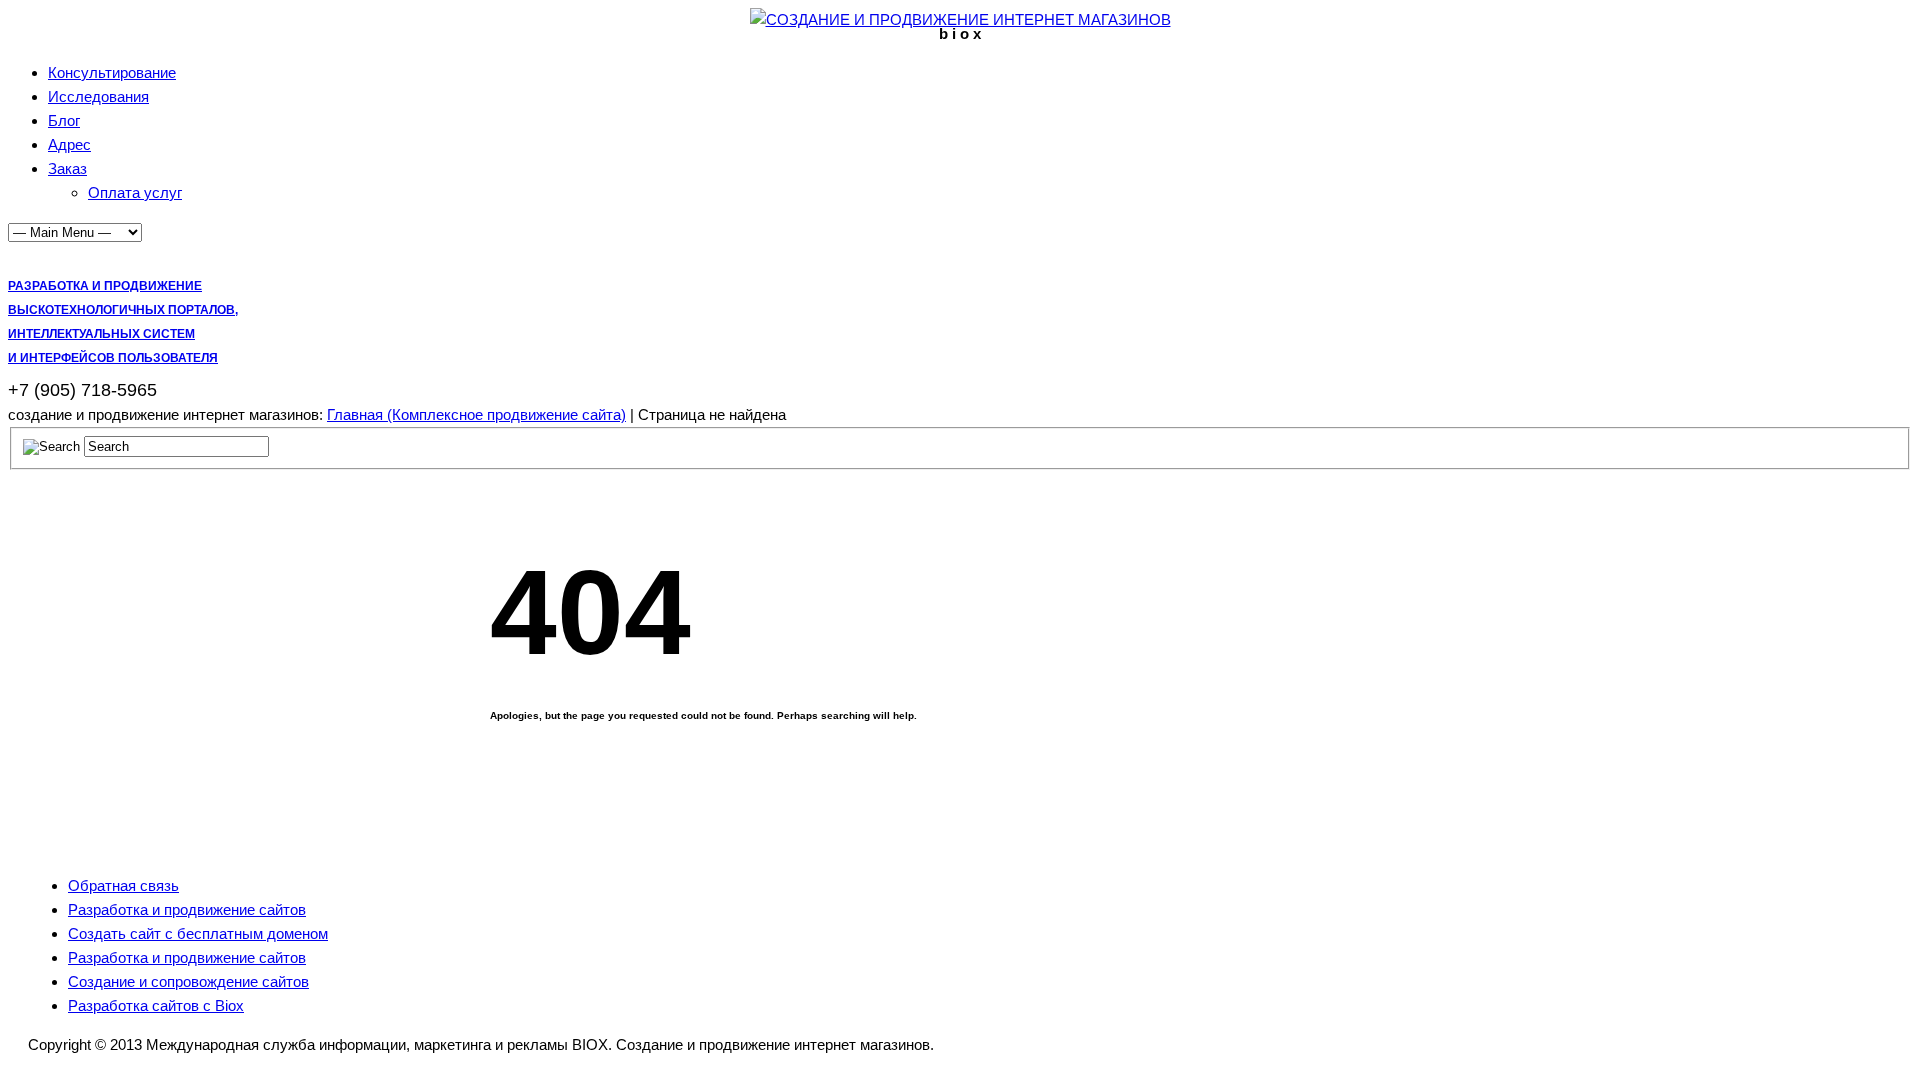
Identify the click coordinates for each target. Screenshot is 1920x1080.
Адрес (69, 144)
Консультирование (112, 72)
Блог (64, 120)
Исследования (98, 96)
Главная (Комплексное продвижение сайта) (476, 414)
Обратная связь (123, 885)
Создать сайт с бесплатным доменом (198, 933)
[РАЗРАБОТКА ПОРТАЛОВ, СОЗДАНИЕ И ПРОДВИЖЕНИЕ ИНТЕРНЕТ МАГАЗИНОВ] (960, 19)
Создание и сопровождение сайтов (188, 981)
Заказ (67, 168)
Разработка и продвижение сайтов (187, 909)
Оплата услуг (135, 192)
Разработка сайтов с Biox (156, 1005)
